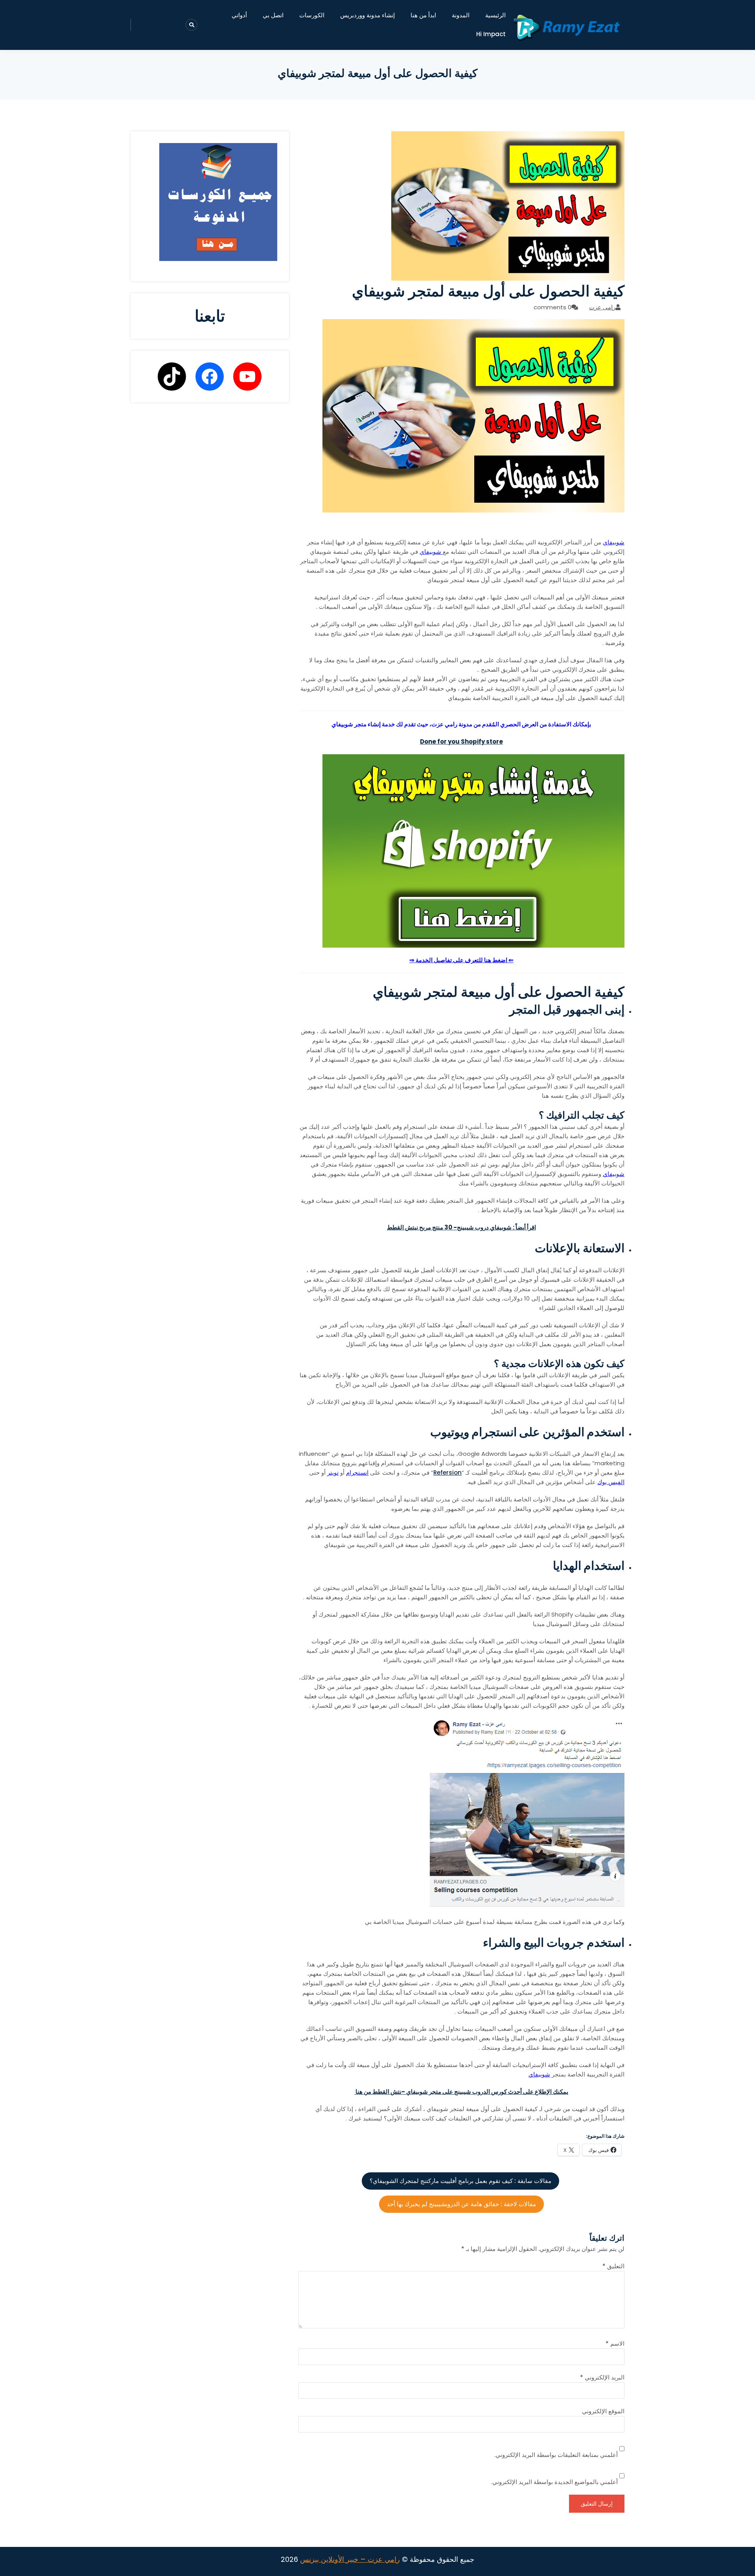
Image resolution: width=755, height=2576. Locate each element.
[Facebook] (210, 377)
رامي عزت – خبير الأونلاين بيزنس (350, 2559)
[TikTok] (172, 377)
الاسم (615, 2344)
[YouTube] (247, 377)
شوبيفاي (614, 542)
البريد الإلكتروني (602, 2377)
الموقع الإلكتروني (603, 2411)
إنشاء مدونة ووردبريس (367, 15)
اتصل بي (273, 15)
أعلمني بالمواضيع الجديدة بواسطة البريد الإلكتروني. (554, 2482)
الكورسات (312, 15)
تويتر (333, 1473)
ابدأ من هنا (423, 15)
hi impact (491, 34)
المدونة (461, 15)
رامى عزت (602, 307)
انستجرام (357, 1473)
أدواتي (239, 15)
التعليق (613, 2266)
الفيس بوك (611, 1482)
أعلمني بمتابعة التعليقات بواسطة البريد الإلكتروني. (556, 2455)
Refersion (447, 1473)
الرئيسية (495, 15)
